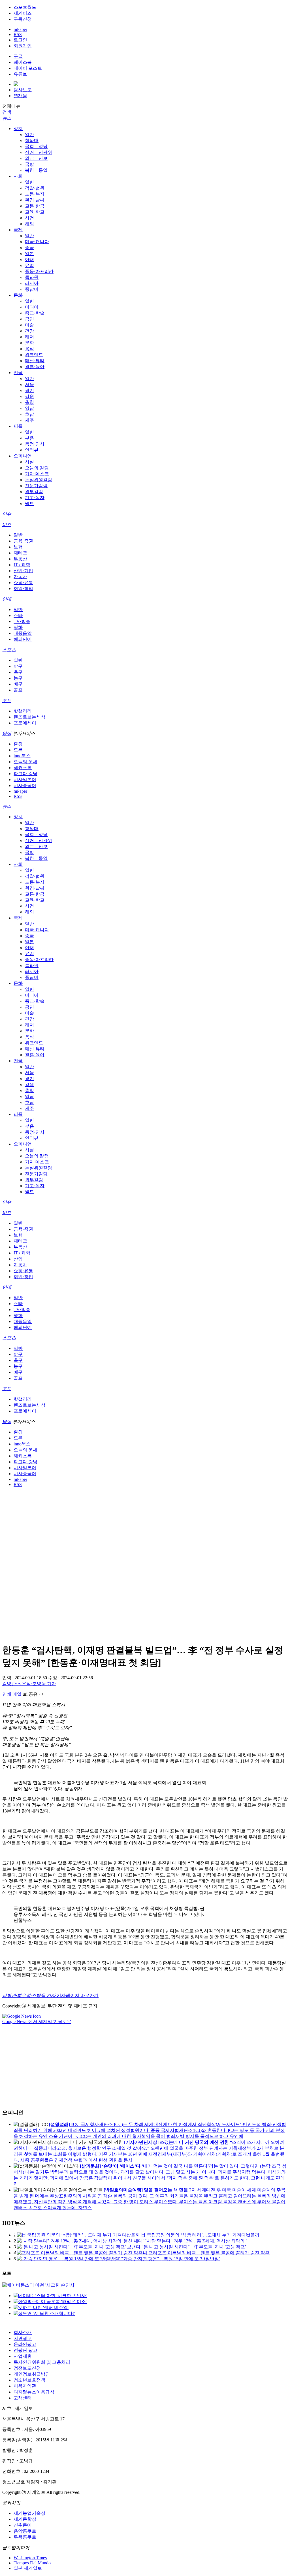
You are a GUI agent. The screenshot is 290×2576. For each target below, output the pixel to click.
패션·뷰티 (35, 361)
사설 (29, 462)
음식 (29, 349)
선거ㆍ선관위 (39, 152)
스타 (18, 615)
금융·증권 (23, 541)
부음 (29, 438)
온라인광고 (25, 2344)
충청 (29, 402)
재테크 (20, 553)
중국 (29, 248)
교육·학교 (35, 212)
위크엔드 (34, 355)
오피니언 (23, 456)
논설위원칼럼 (39, 480)
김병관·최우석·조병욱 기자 (29, 1684)
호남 (29, 414)
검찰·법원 (35, 188)
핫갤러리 (23, 711)
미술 (29, 325)
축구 (18, 672)
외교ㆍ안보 (36, 158)
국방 (29, 164)
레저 (29, 337)
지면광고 (23, 2338)
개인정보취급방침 (32, 2374)
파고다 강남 (25, 774)
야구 (18, 666)
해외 (29, 224)
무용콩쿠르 (25, 2537)
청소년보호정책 (29, 2380)
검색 (7, 112)
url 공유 (30, 1694)
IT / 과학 (22, 565)
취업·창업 (23, 589)
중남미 (32, 289)
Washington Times (30, 2558)
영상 (7, 733)
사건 (29, 218)
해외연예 (23, 639)
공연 (29, 319)
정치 (18, 129)
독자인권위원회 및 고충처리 (42, 2362)
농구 (18, 678)
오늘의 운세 (25, 762)
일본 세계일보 (28, 2568)
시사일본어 (25, 780)
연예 (7, 599)
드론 (18, 750)
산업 (18, 1259)
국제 (18, 230)
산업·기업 (23, 571)
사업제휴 (23, 2356)
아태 (29, 259)
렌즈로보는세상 (29, 717)
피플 (18, 426)
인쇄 (7, 1694)
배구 (18, 684)
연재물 (20, 96)
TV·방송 (22, 621)
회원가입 (23, 46)
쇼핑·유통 (23, 583)
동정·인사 (35, 444)
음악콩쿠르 (25, 2531)
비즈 (7, 524)
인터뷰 (32, 450)
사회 (18, 176)
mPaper (20, 29)
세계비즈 (23, 13)
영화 (18, 627)
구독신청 (23, 19)
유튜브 (20, 74)
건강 (29, 331)
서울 (29, 384)
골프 (18, 690)
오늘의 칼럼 (37, 468)
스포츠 (9, 650)
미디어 (32, 307)
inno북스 (22, 756)
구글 (18, 56)
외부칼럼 (34, 492)
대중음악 (23, 633)
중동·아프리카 (39, 271)
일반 (29, 134)
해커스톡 (23, 768)
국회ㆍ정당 (36, 146)
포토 (7, 700)
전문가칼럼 (36, 486)
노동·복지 (35, 194)
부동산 (20, 559)
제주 (29, 420)
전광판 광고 (25, 2350)
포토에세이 (25, 723)
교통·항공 (35, 206)
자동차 (20, 577)
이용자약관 (25, 2386)
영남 (29, 408)
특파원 (32, 277)
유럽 (29, 265)
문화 (18, 295)
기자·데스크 (37, 474)
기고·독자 (35, 498)
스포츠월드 (25, 7)
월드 (29, 503)
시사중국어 (25, 785)
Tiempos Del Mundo (32, 2563)
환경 (18, 744)
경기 (29, 390)
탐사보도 (23, 90)
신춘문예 (23, 2525)
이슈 (7, 514)
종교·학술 (35, 313)
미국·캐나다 (37, 242)
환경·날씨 (35, 200)
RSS (18, 34)
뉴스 (7, 118)
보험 (18, 547)
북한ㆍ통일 (36, 170)
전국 (18, 373)
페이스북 (23, 62)
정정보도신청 (27, 2368)
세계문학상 (25, 2519)
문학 (29, 343)
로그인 (20, 40)
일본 (29, 254)
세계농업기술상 (29, 2513)
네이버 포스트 (28, 68)
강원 (29, 396)
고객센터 (23, 2398)
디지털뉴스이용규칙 (34, 2392)
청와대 (32, 140)
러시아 (32, 283)
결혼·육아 (35, 367)
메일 (17, 1694)
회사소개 (23, 2332)
